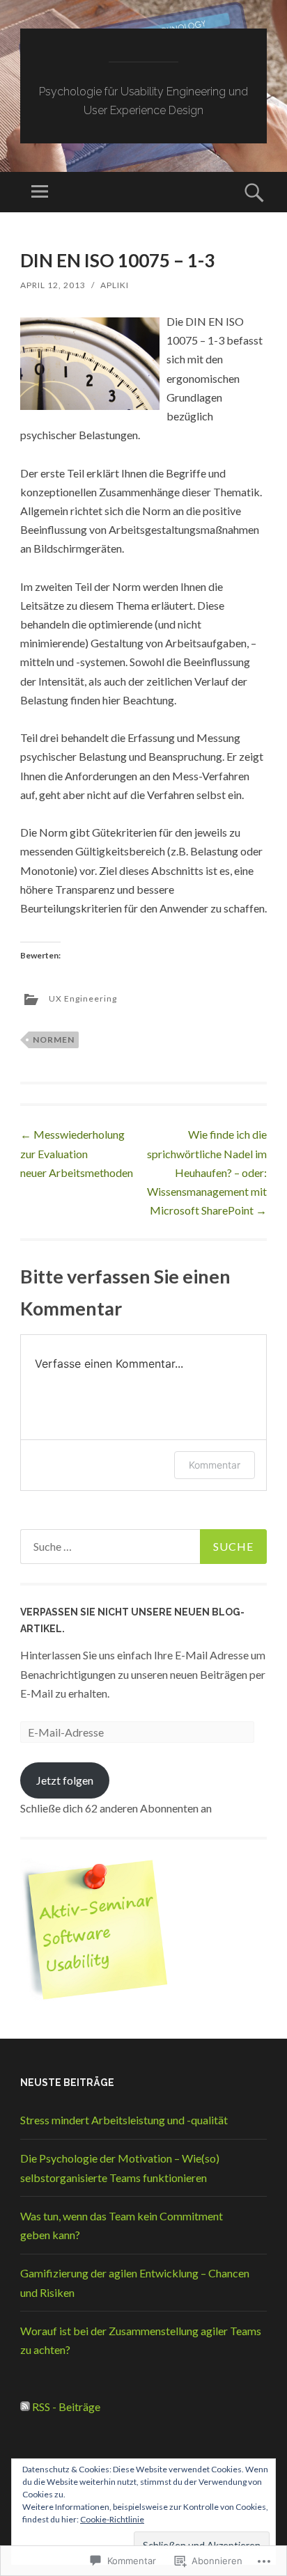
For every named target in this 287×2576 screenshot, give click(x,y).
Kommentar (215, 1465)
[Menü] (40, 192)
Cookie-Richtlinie (112, 2519)
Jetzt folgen (65, 1780)
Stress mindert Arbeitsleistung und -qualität (124, 2120)
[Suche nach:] (143, 1547)
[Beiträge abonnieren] (25, 2407)
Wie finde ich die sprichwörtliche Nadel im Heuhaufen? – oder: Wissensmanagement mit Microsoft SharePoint (207, 1172)
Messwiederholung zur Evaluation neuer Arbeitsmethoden (77, 1153)
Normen (54, 1040)
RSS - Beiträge (66, 2407)
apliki (115, 285)
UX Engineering (83, 998)
